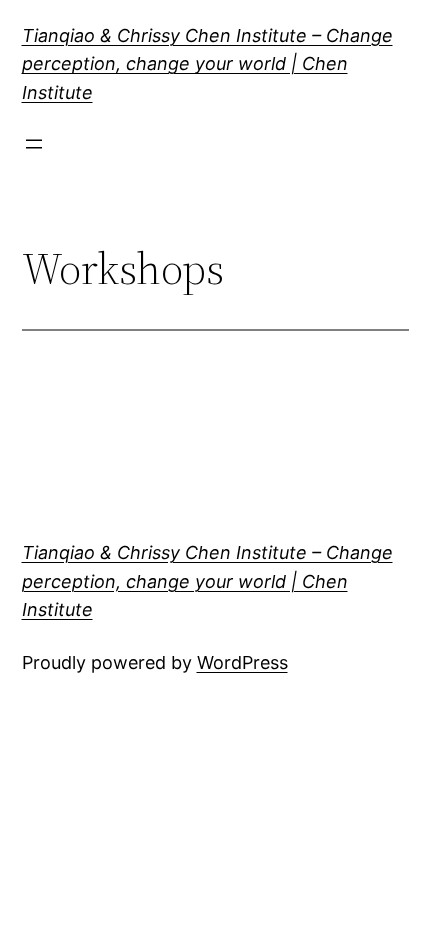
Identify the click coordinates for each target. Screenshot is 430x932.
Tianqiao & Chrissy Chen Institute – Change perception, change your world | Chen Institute (207, 64)
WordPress (242, 662)
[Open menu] (34, 144)
